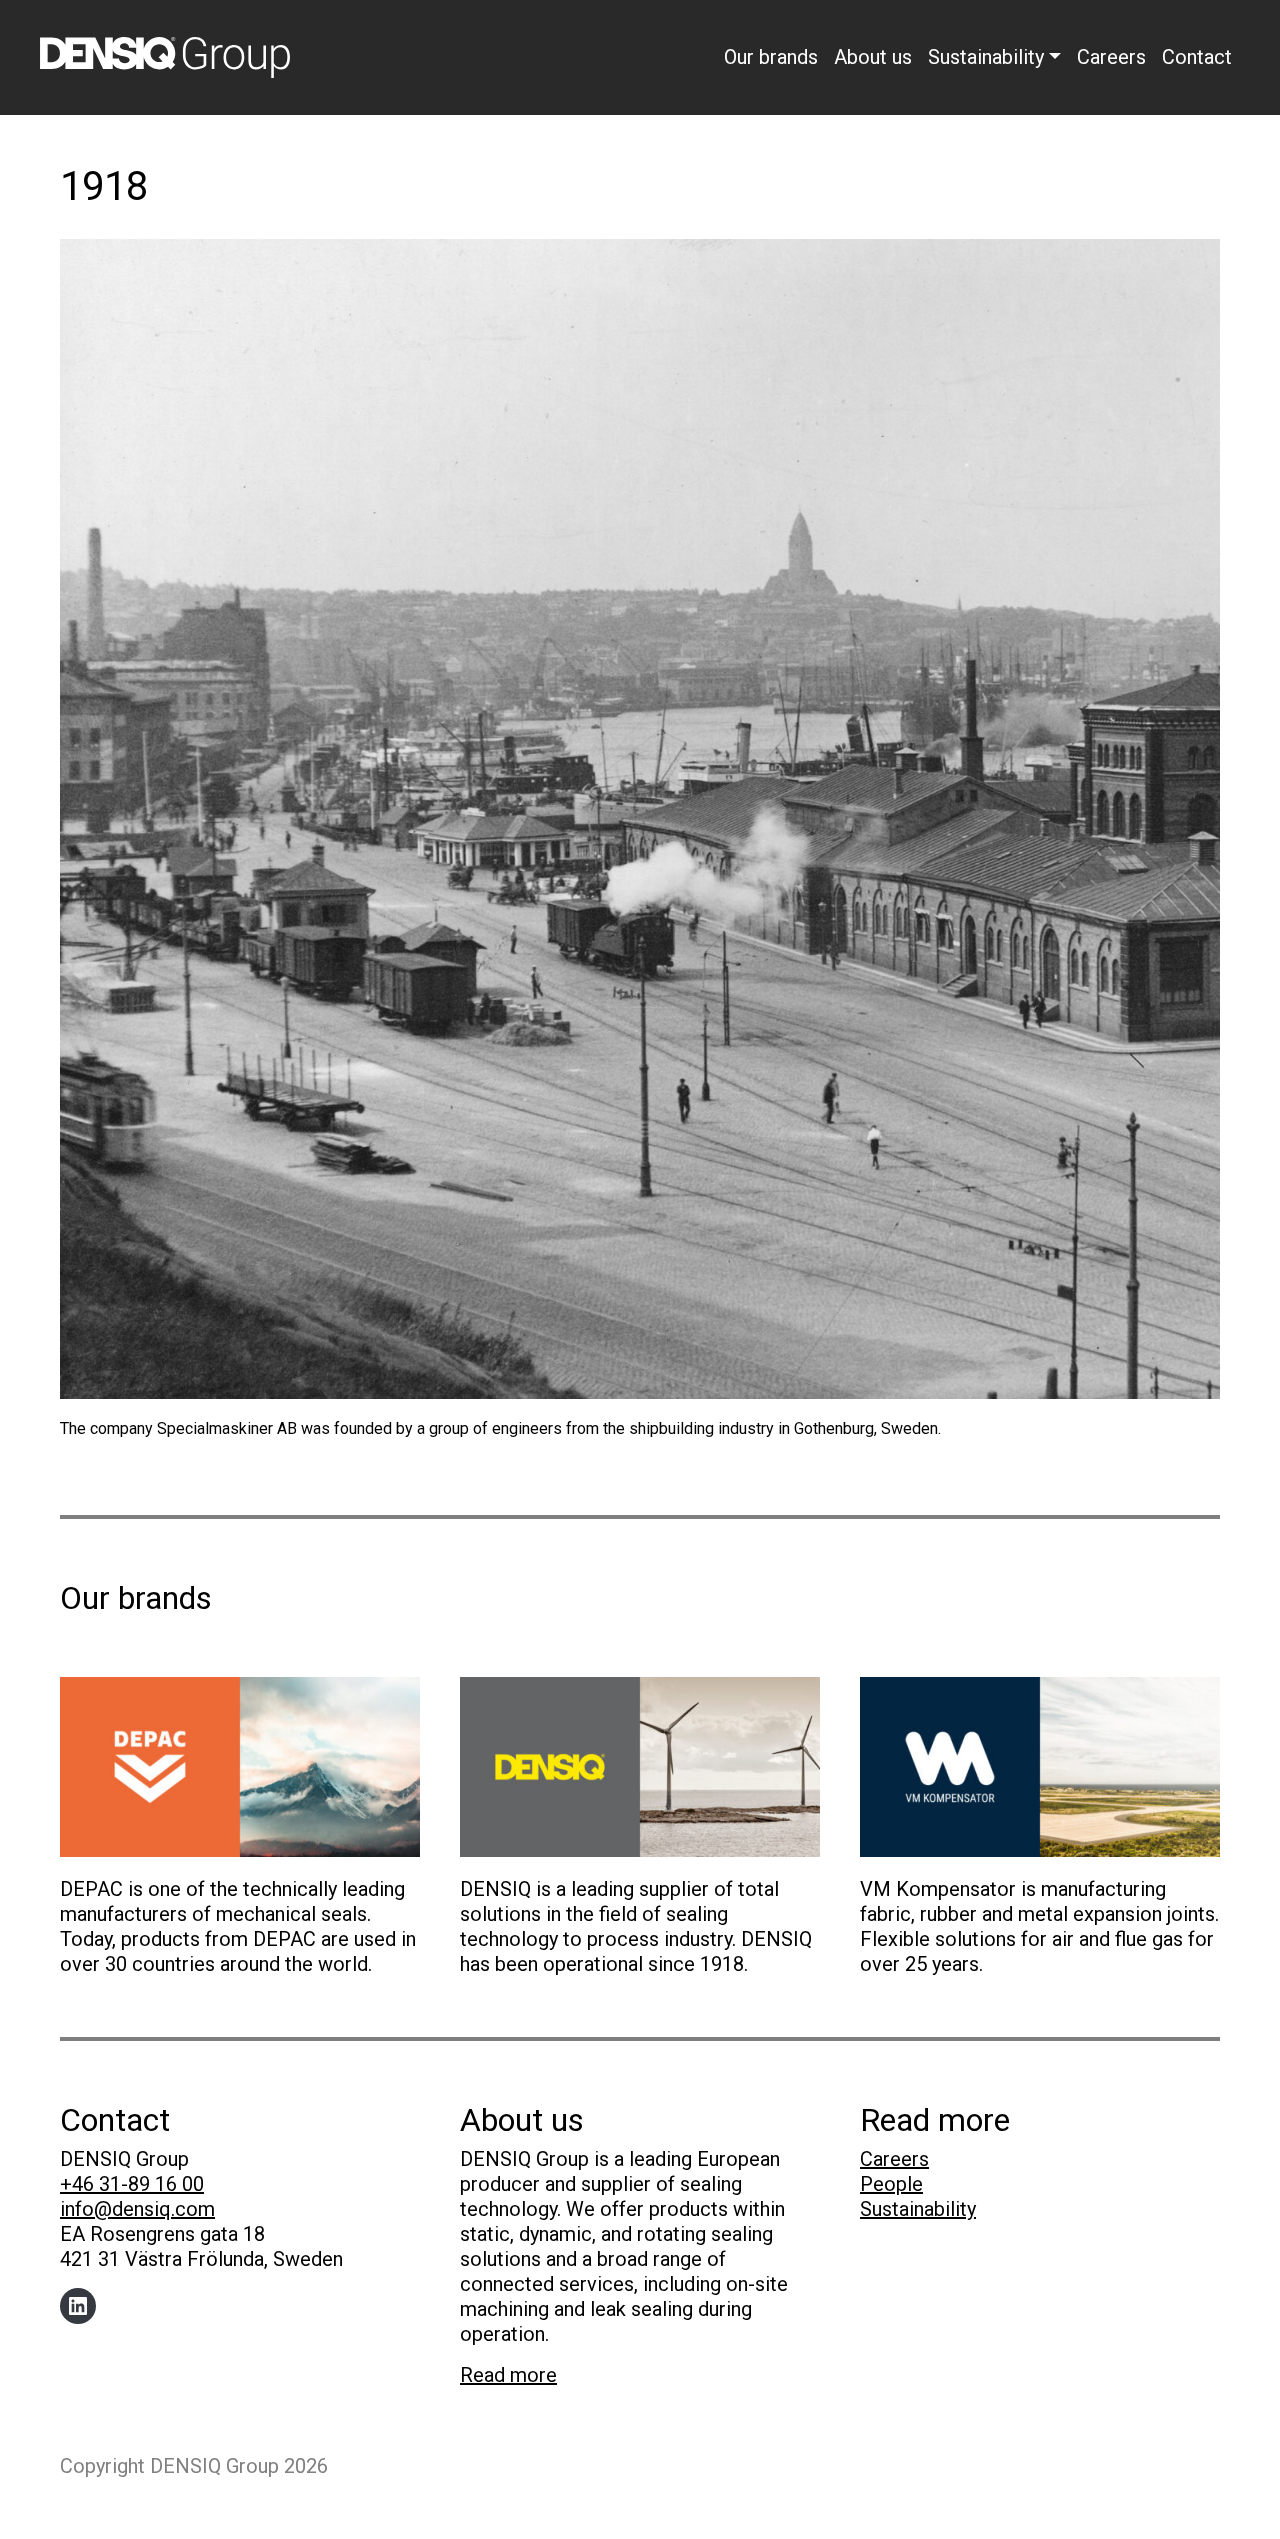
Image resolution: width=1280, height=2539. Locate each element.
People (891, 2184)
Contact (1197, 57)
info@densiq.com (137, 2209)
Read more (508, 2375)
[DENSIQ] (640, 1765)
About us (873, 57)
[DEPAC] (240, 1765)
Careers (1111, 57)
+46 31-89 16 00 (132, 2184)
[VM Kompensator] (1040, 1765)
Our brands (771, 57)
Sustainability (986, 57)
